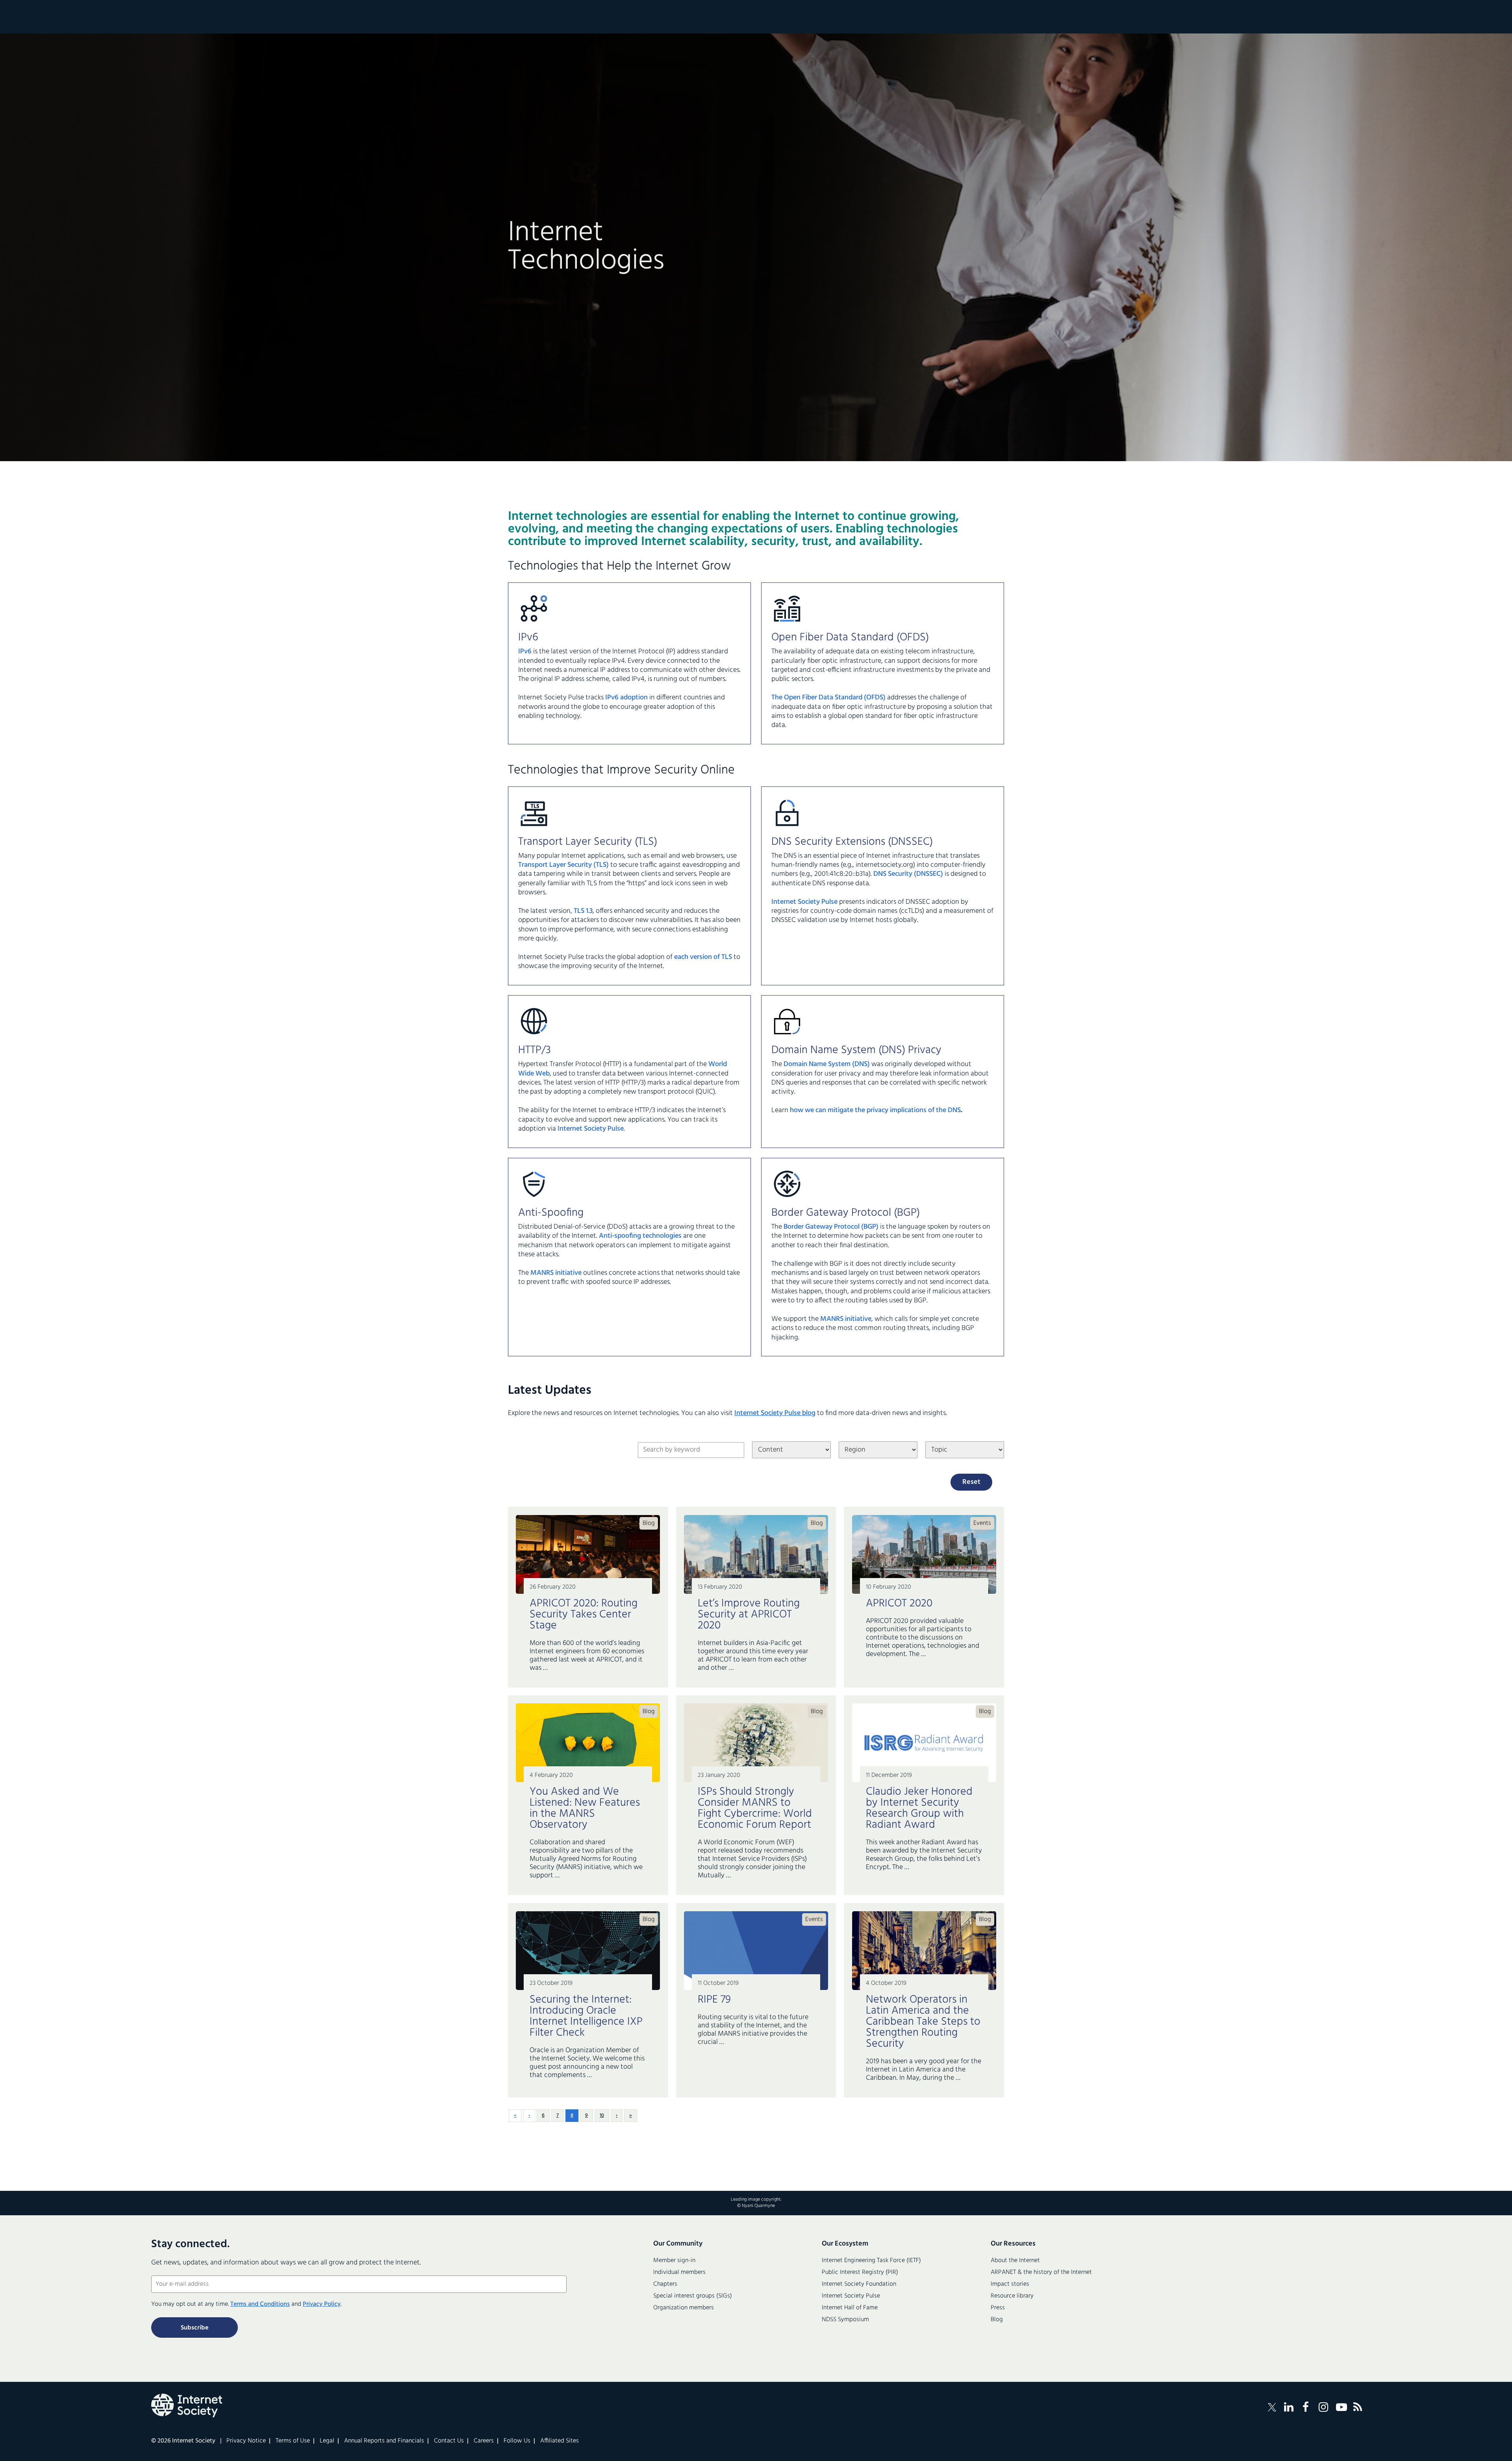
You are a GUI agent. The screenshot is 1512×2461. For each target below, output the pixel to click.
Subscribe (195, 2328)
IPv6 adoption (626, 698)
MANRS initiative (556, 1273)
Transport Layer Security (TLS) (563, 865)
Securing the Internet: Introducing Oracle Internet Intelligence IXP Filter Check (586, 2016)
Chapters (665, 2284)
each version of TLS (703, 957)
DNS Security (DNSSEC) (908, 874)
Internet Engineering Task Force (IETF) (871, 2261)
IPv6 (525, 652)
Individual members (679, 2272)
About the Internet (1015, 2261)
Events (982, 1523)
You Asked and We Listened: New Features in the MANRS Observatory (585, 1808)
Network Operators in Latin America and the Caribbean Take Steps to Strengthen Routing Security (923, 2022)
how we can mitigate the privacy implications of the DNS (875, 1110)
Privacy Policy (322, 2304)
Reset (971, 1482)
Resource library (1012, 2296)
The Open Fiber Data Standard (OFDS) (828, 698)
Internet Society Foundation (859, 2284)
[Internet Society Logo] (187, 2405)
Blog (649, 1523)
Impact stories (1010, 2284)
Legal (327, 2441)
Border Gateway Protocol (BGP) (831, 1227)
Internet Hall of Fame (850, 2308)
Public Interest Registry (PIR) (860, 2272)
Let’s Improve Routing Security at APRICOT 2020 (749, 1614)
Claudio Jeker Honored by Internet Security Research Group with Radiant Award (919, 1808)
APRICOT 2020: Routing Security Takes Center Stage (584, 1614)
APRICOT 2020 (899, 1603)
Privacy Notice (246, 2441)
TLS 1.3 (583, 911)
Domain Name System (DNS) (827, 1064)
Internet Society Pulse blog (775, 1413)
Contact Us (449, 2441)
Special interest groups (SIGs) (693, 2296)
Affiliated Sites (560, 2441)
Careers (484, 2441)
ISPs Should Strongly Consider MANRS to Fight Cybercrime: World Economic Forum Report (755, 1808)
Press (998, 2308)
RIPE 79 (714, 2000)
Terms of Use (293, 2441)
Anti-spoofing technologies (640, 1236)
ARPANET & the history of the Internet (1041, 2272)
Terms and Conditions (260, 2304)
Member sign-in (674, 2261)
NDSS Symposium (845, 2320)
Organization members (684, 2308)
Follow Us (517, 2441)
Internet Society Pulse (805, 902)
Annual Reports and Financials (384, 2441)
